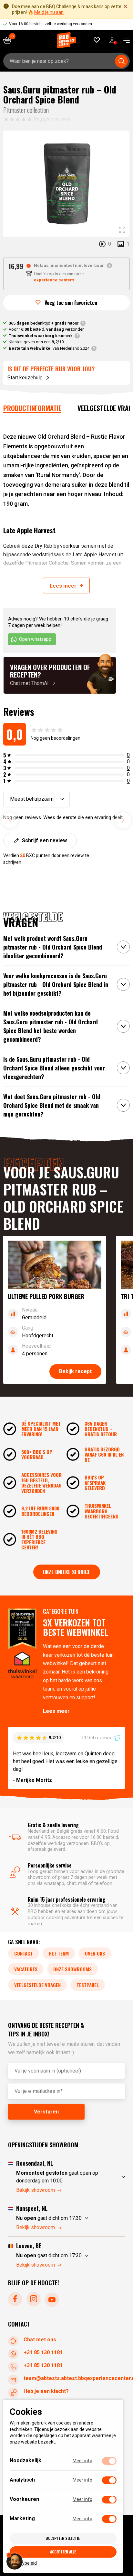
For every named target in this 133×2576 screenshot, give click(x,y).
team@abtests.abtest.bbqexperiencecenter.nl (74, 2378)
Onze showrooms (72, 1969)
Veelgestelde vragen (37, 1985)
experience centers (54, 280)
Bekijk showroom (36, 2190)
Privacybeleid (23, 2563)
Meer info (82, 2461)
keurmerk (41, 336)
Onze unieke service (67, 1572)
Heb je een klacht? (46, 2391)
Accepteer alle (63, 2552)
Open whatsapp (35, 639)
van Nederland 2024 (49, 348)
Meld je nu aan (49, 12)
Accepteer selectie (63, 2538)
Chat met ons (40, 2340)
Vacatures (26, 1969)
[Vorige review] (10, 820)
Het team (59, 1953)
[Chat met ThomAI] (60, 675)
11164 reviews (97, 1738)
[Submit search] (121, 61)
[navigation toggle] (124, 40)
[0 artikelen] (10, 40)
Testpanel (88, 1985)
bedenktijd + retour (44, 323)
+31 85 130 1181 (43, 2352)
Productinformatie (32, 408)
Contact (24, 1953)
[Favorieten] (97, 40)
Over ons (95, 1953)
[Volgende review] (123, 820)
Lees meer (56, 1711)
